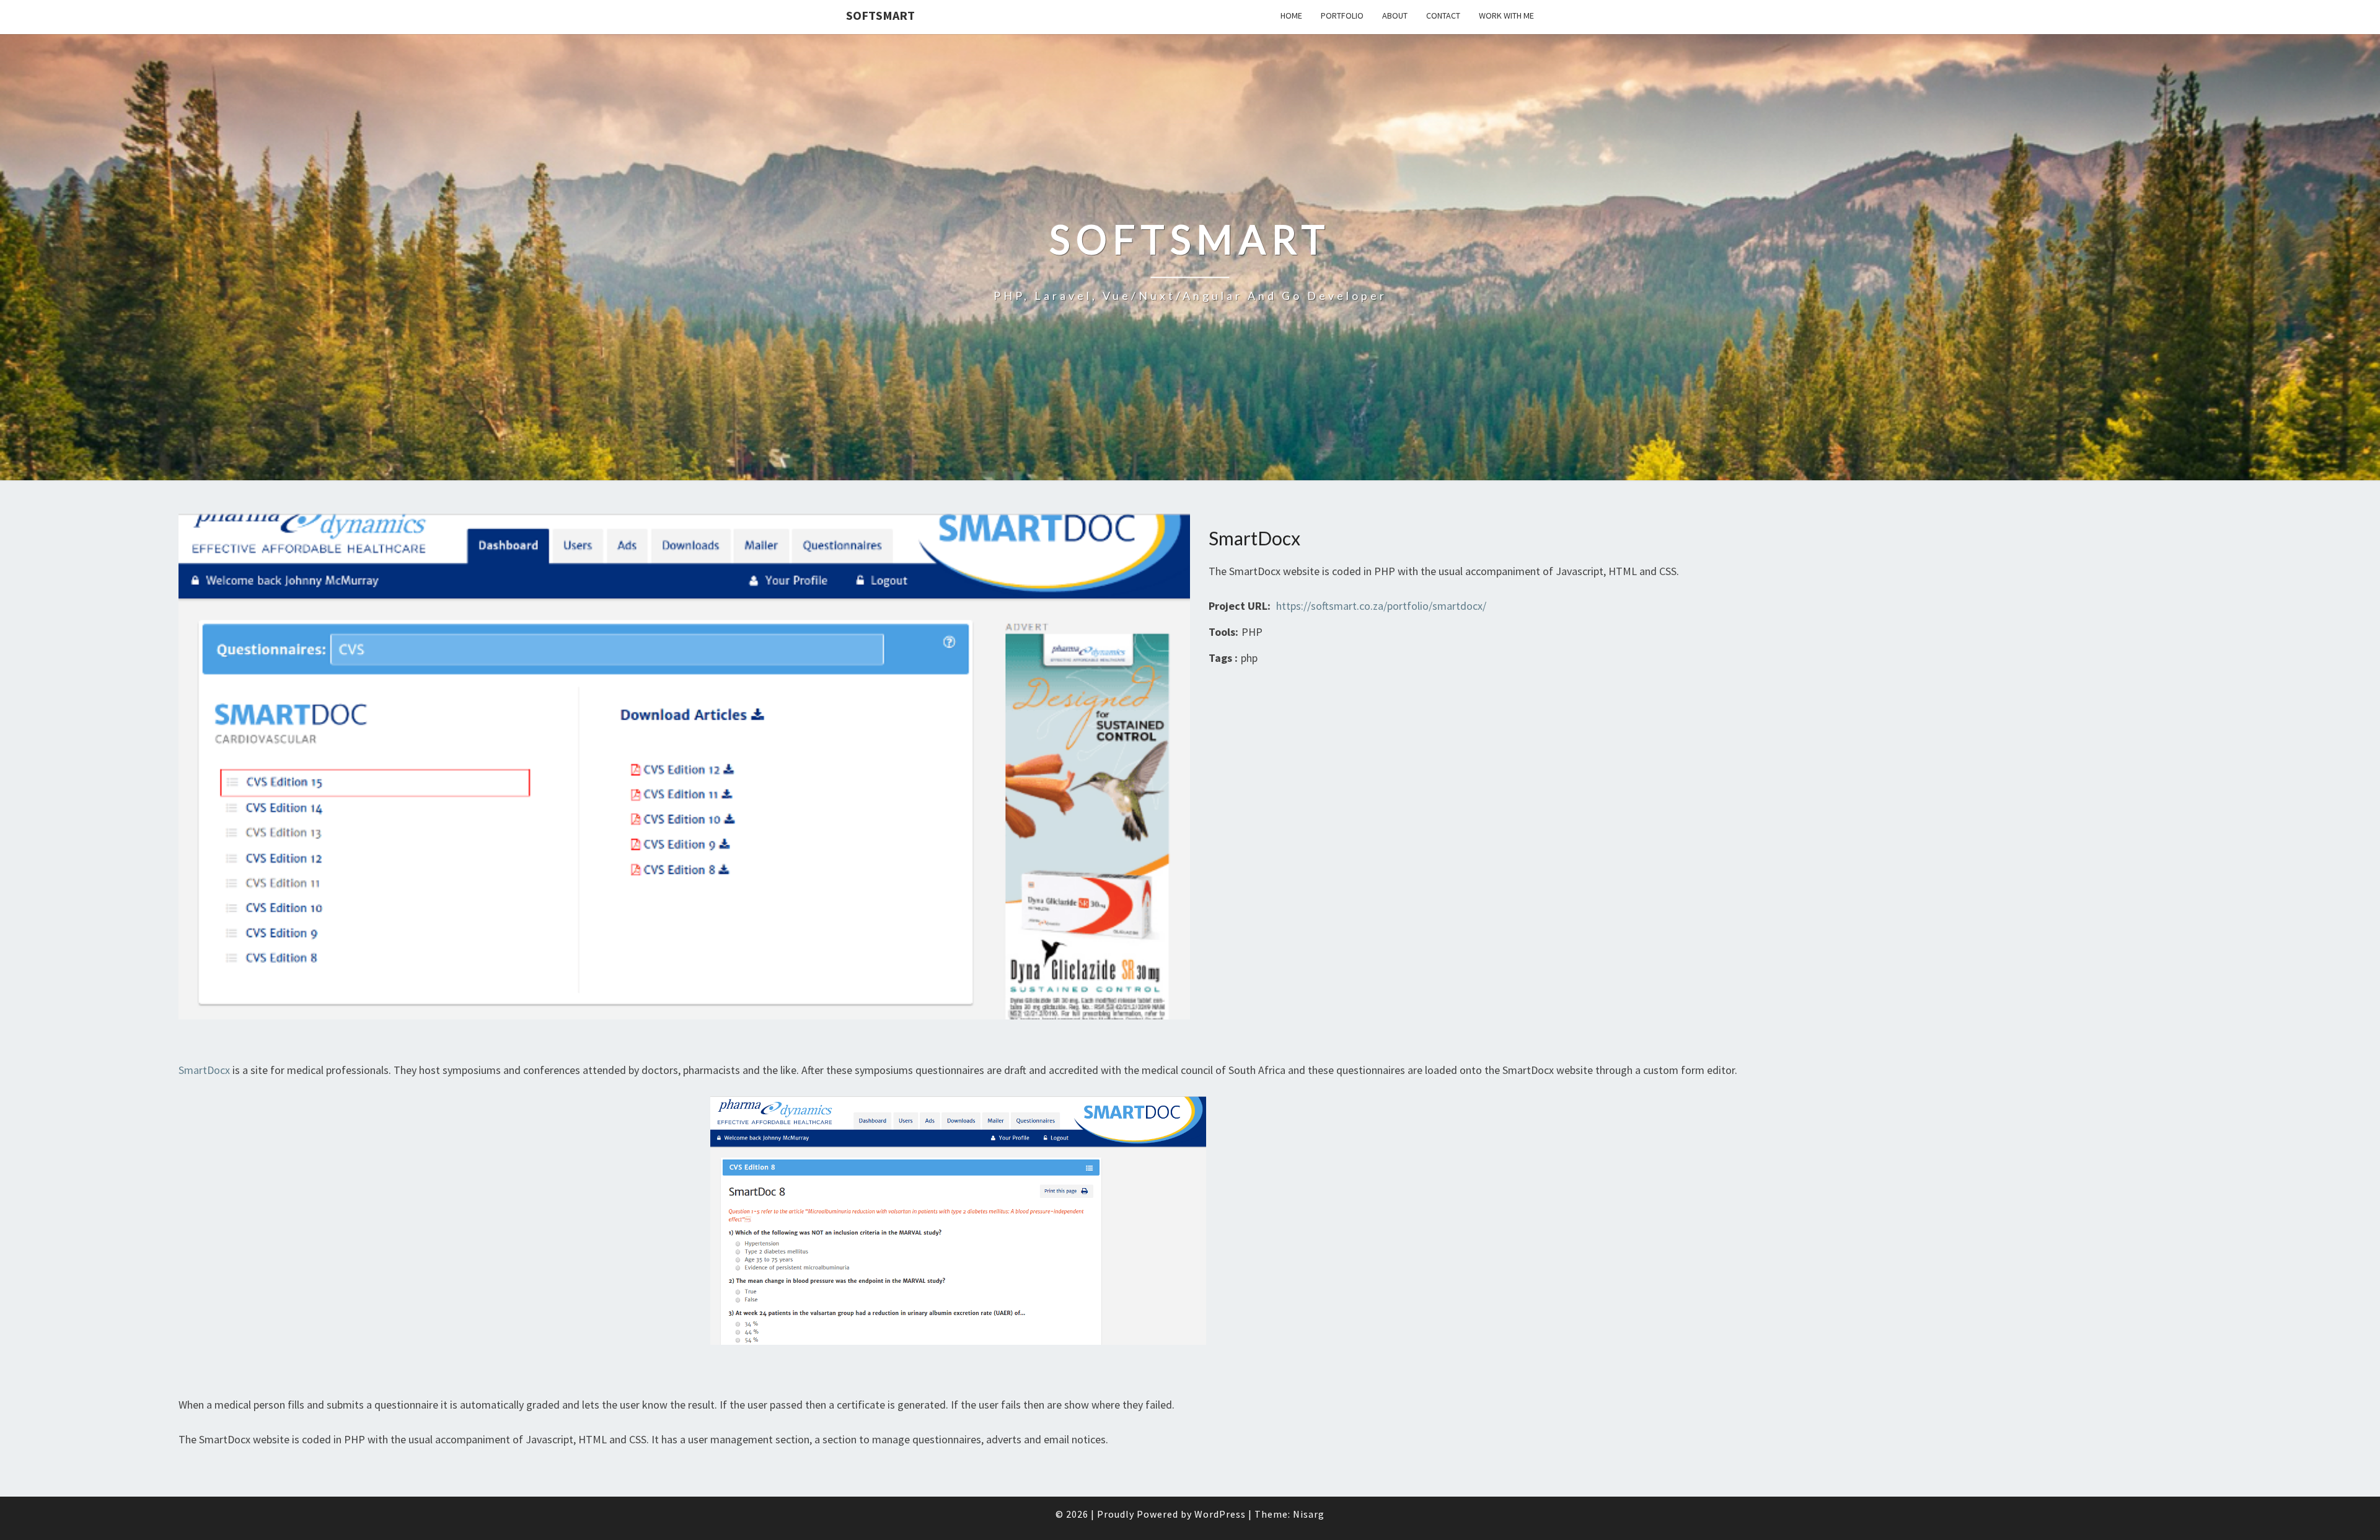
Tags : (1223, 658)
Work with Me (1506, 15)
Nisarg (1309, 1514)
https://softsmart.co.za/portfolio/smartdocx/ (1381, 606)
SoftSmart (880, 15)
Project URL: (1240, 606)
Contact (1443, 15)
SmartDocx (204, 1070)
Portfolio (1342, 15)
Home (1291, 15)
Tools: (1223, 632)
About (1395, 15)
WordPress (1220, 1514)
